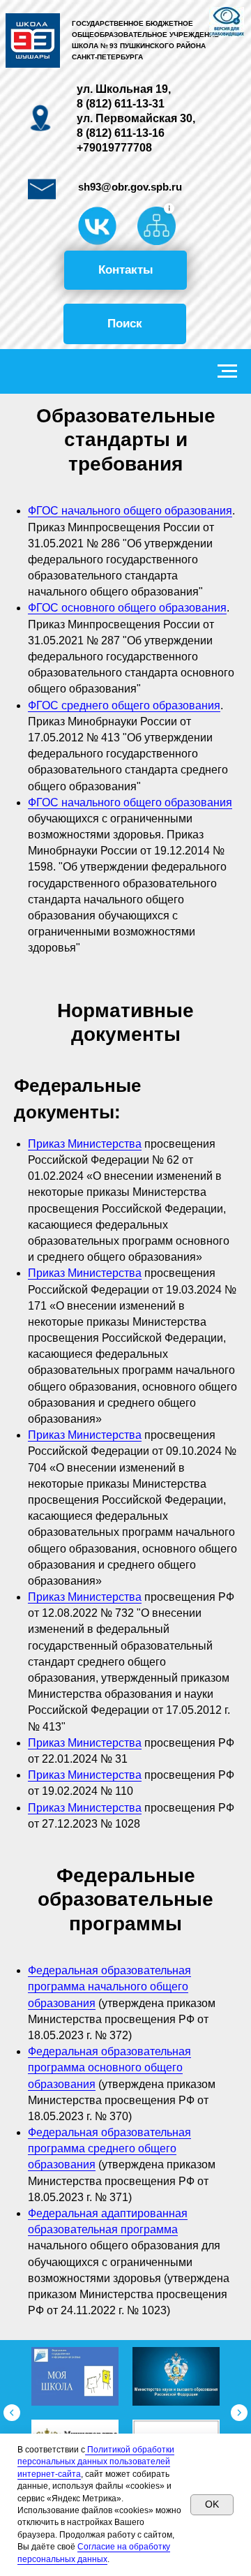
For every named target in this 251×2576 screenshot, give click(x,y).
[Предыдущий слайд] (12, 2413)
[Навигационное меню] (227, 371)
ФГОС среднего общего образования (124, 705)
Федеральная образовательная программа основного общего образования (109, 2067)
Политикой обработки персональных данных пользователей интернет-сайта (96, 2462)
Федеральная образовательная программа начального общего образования (109, 1986)
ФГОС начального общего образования (130, 511)
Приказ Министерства (85, 1144)
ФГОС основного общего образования (127, 608)
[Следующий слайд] (239, 2413)
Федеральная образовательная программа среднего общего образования (109, 2148)
